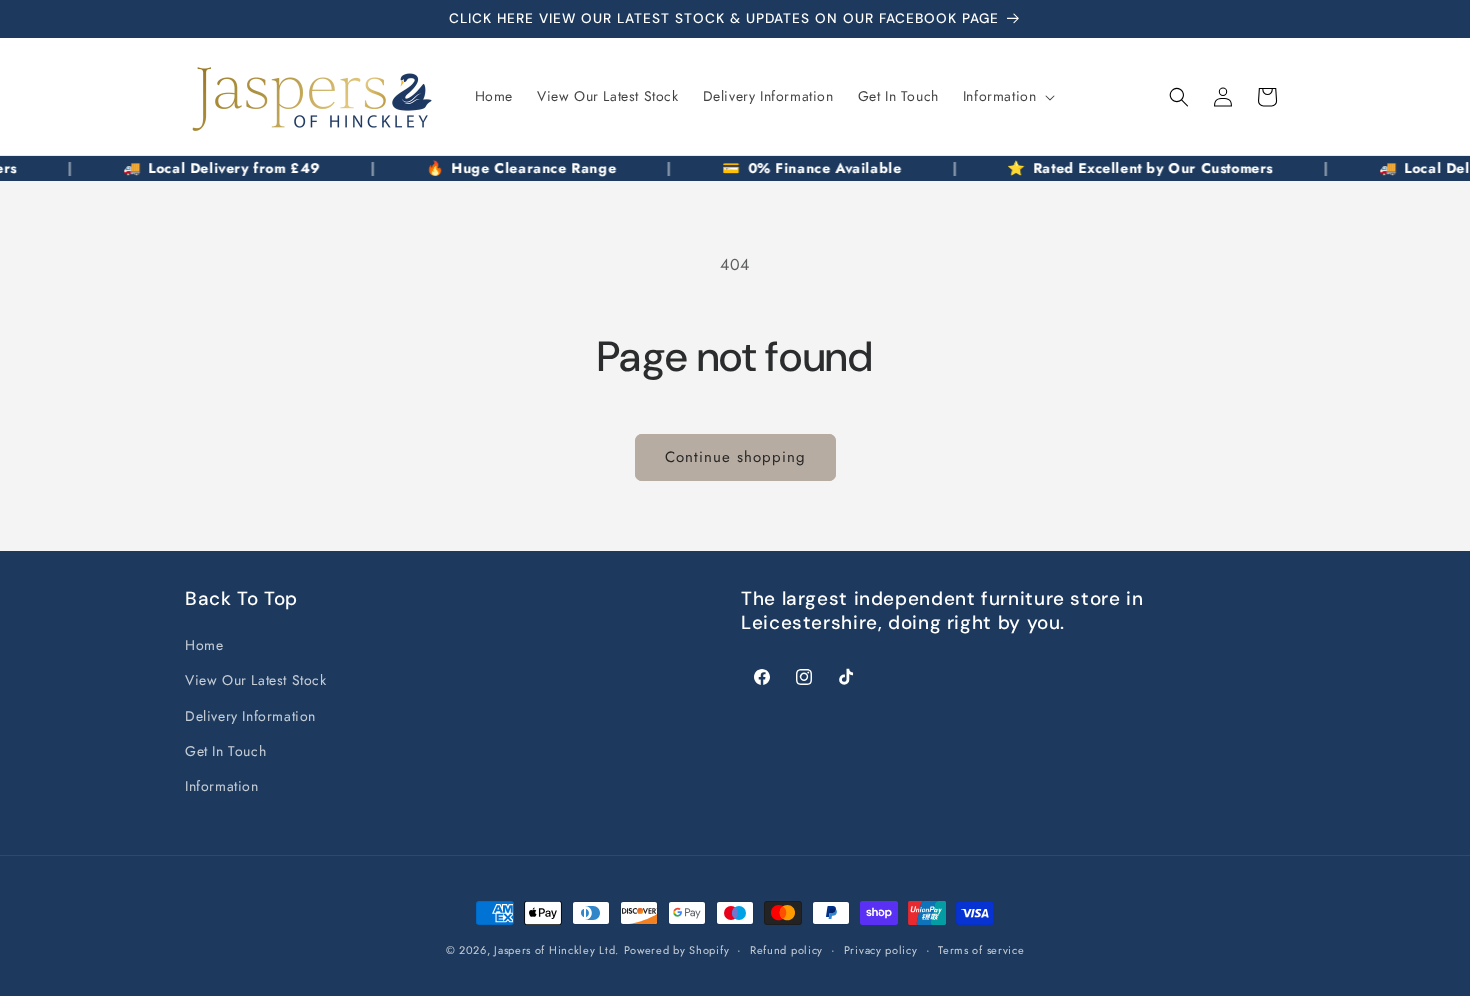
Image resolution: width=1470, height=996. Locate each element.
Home (204, 646)
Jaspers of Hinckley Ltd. (556, 950)
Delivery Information (250, 716)
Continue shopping (735, 457)
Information (222, 786)
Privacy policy (881, 949)
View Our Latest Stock (256, 681)
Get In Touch (225, 751)
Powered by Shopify (677, 950)
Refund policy (786, 949)
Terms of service (981, 949)
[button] (1007, 96)
